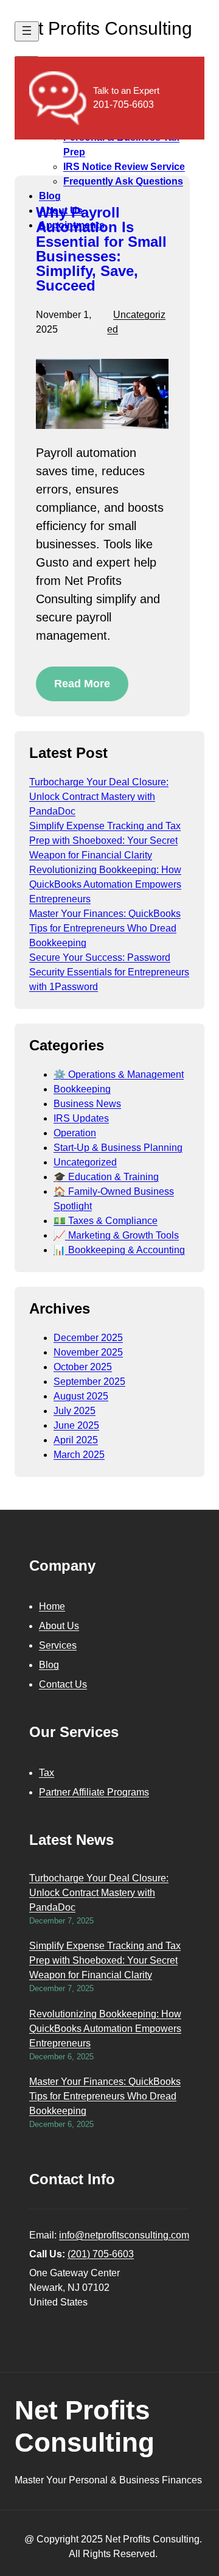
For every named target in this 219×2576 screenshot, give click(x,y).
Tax (47, 1773)
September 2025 (89, 1382)
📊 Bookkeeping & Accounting (119, 1250)
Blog (49, 1665)
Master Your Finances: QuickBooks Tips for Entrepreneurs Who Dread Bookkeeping (105, 928)
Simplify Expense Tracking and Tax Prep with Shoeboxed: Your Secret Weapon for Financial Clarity (105, 840)
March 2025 (79, 1455)
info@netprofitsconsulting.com (124, 2235)
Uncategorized (85, 1162)
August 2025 (81, 1396)
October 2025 (83, 1367)
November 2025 (88, 1352)
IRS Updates (81, 1118)
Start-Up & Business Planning (118, 1148)
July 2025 (75, 1411)
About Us (59, 1626)
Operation (75, 1133)
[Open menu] (27, 31)
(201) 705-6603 (101, 2254)
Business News (87, 1104)
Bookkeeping (82, 1089)
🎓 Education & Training (106, 1177)
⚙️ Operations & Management (119, 1074)
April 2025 (76, 1440)
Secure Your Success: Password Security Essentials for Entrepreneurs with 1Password (109, 972)
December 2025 (88, 1338)
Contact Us (63, 1684)
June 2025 (76, 1425)
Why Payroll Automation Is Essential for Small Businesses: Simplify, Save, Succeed (101, 249)
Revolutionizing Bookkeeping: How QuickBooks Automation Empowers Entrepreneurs (105, 884)
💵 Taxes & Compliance (106, 1221)
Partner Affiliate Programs (94, 1792)
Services (58, 1645)
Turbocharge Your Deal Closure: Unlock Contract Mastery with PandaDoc (99, 797)
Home (52, 1606)
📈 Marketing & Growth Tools (116, 1235)
